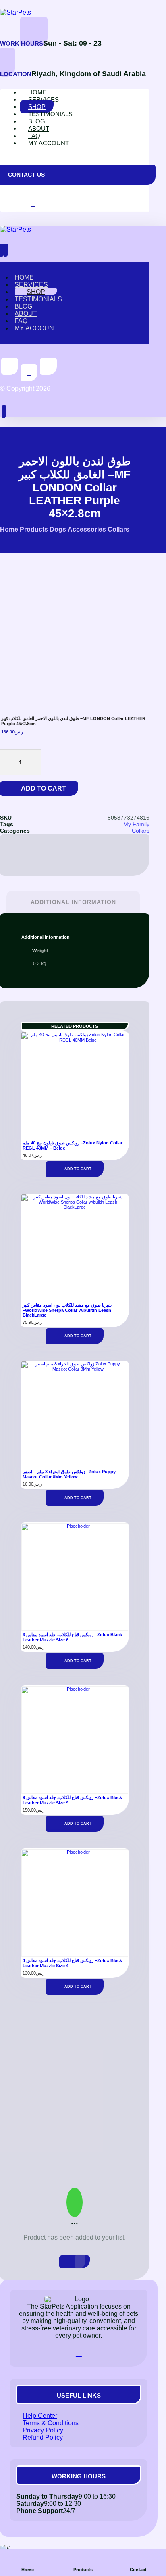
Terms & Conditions (51, 2423)
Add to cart (44, 788)
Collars (141, 831)
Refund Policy (43, 2437)
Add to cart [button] (78, 1169)
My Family (136, 824)
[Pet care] (16, 12)
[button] (7, 157)
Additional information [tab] (73, 902)
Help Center (40, 2416)
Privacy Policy (43, 2430)
